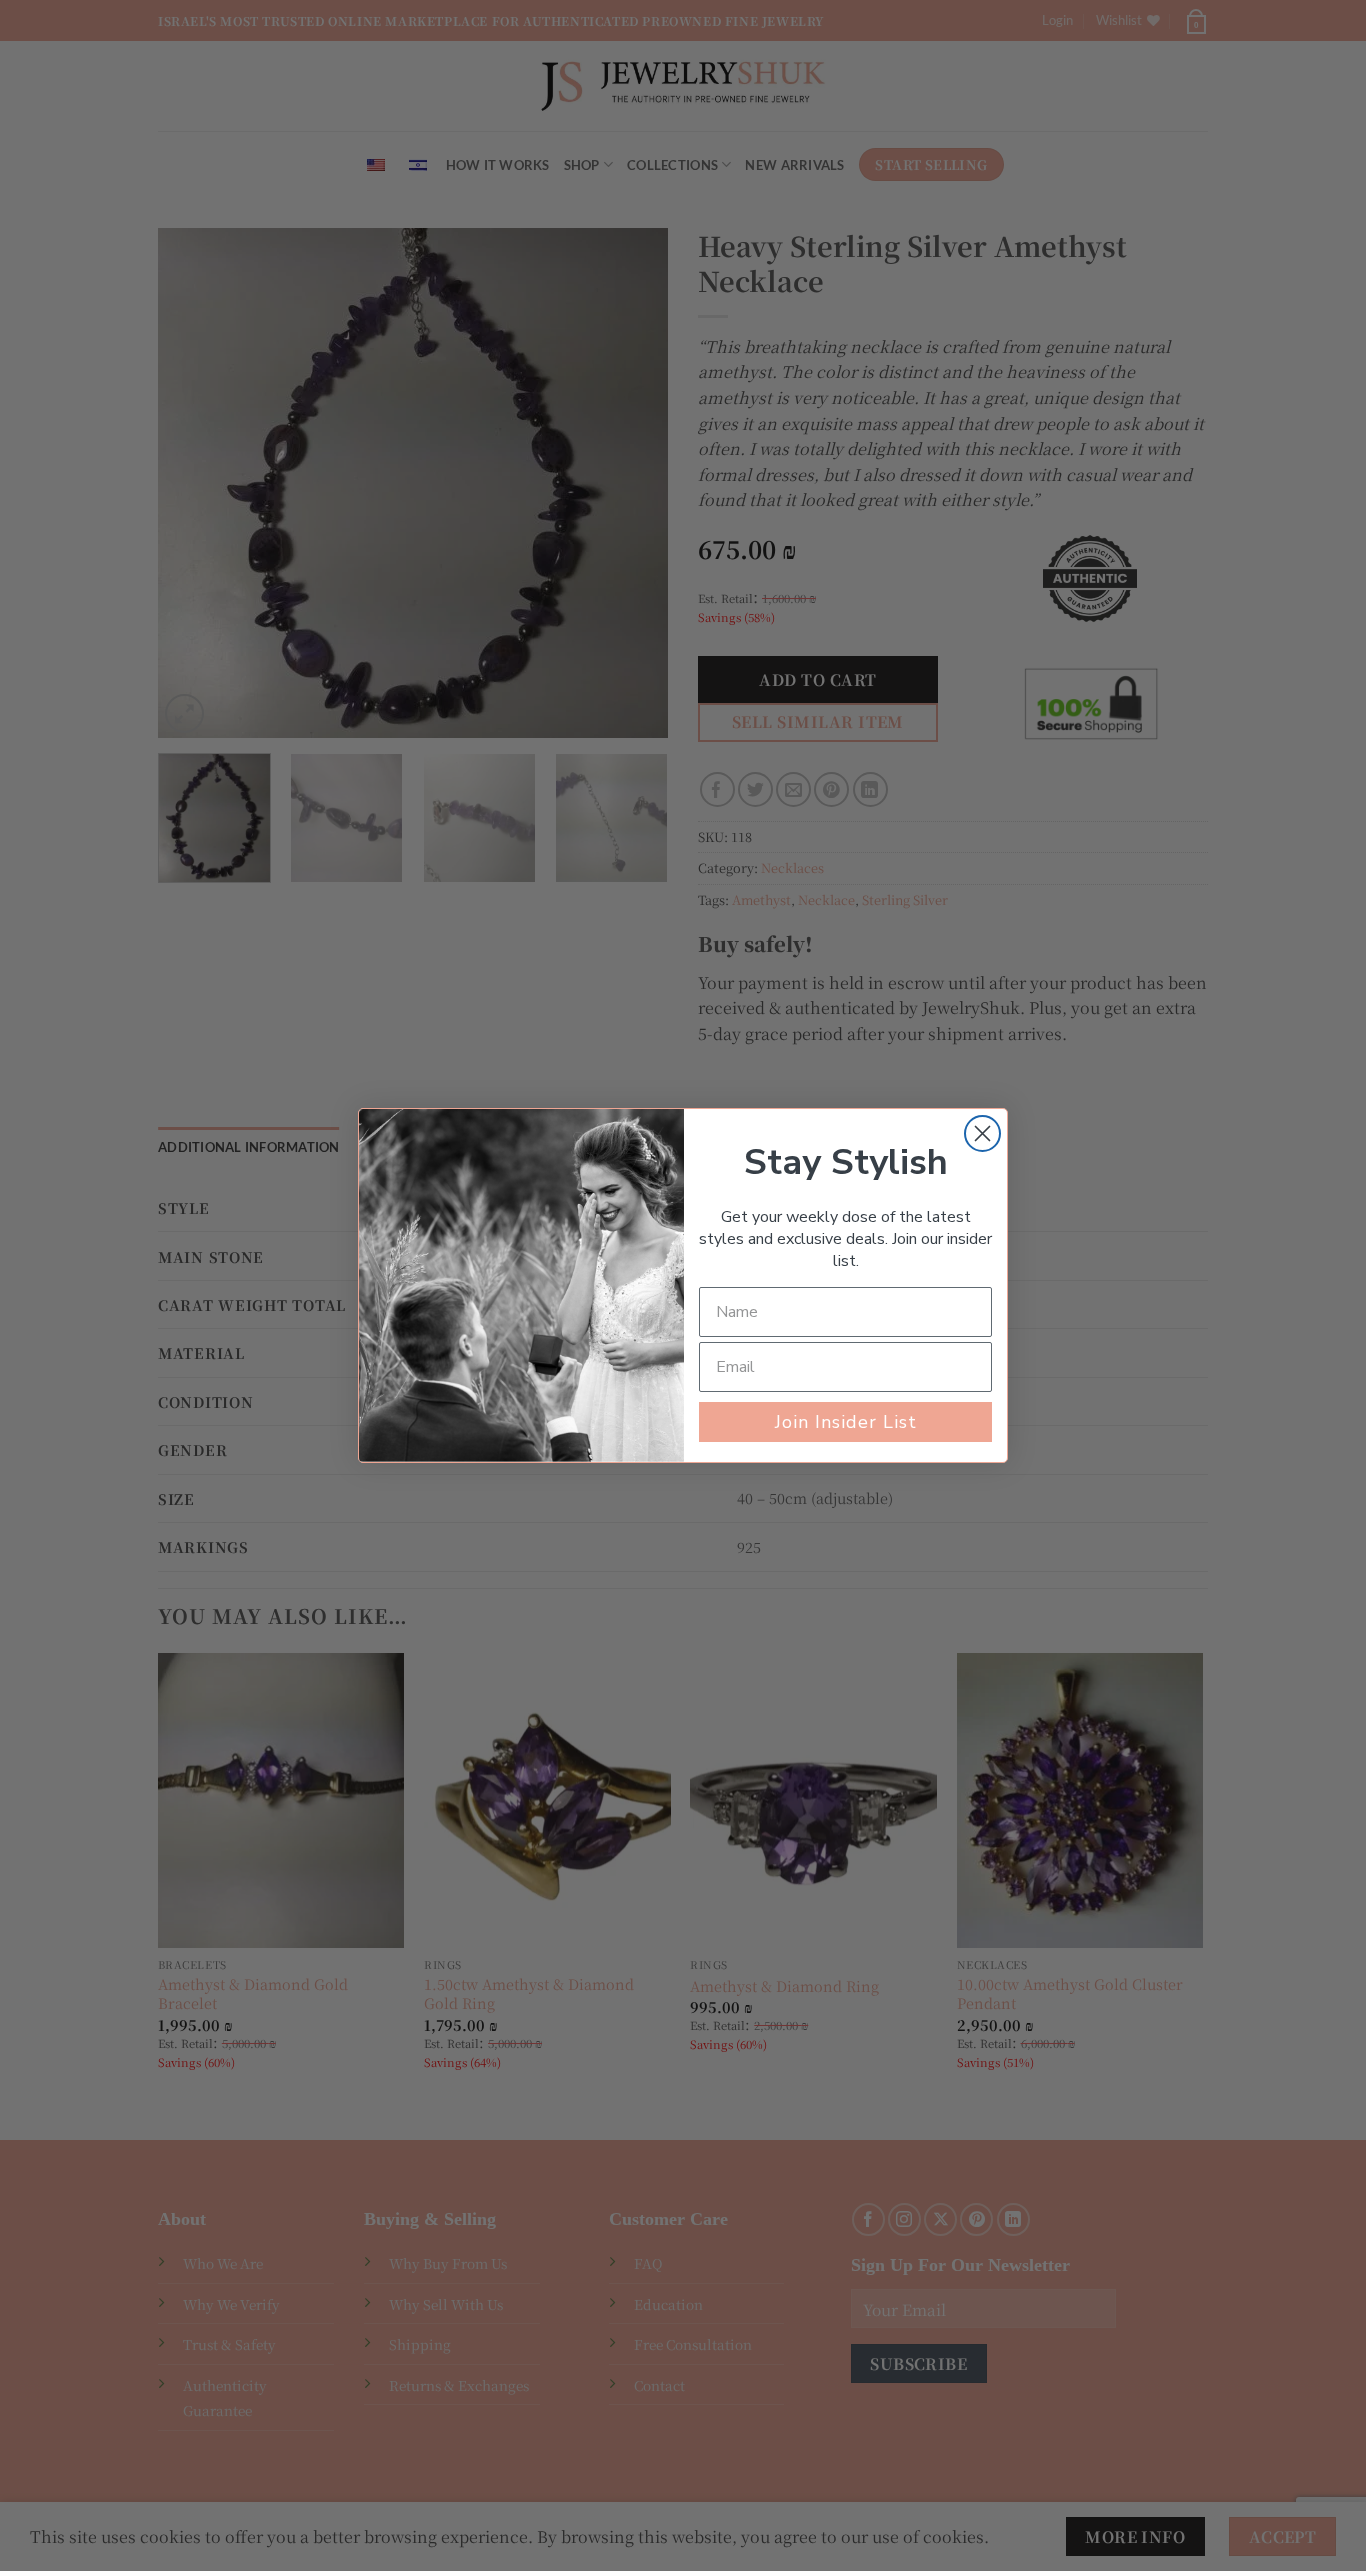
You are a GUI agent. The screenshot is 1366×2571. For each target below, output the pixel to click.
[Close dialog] (982, 1133)
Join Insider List (846, 1422)
